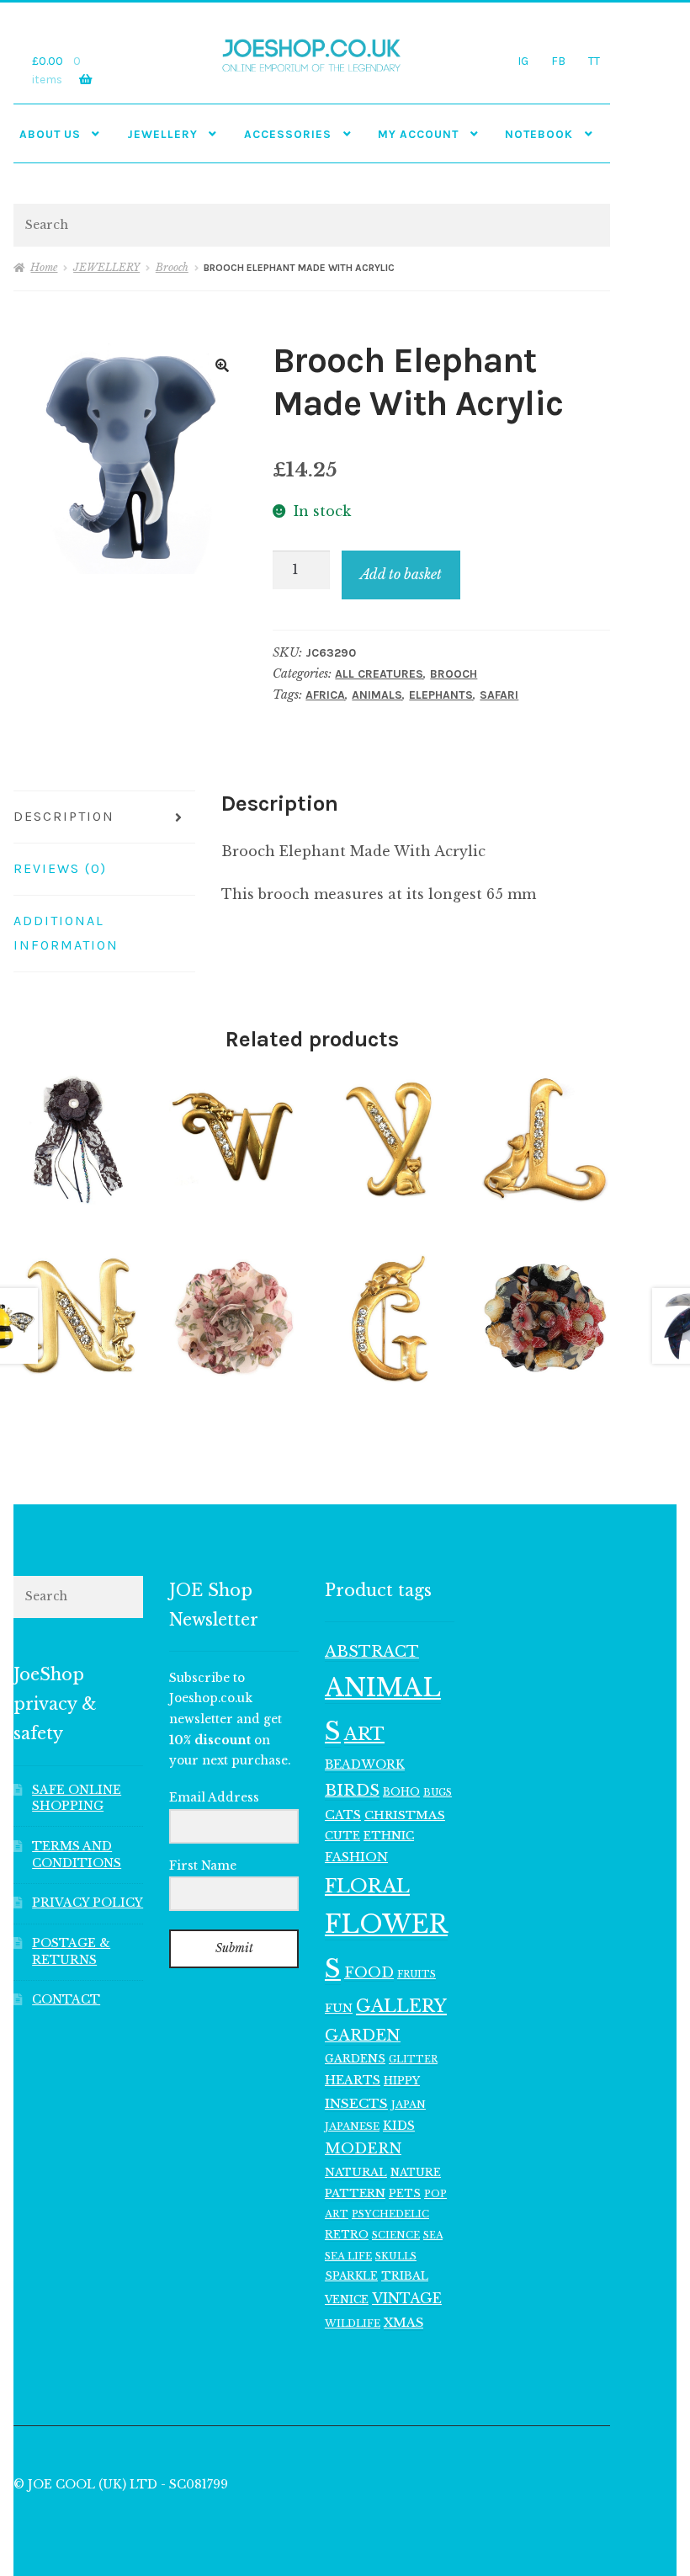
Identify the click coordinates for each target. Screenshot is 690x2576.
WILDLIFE (353, 2323)
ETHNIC (389, 1835)
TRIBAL (405, 2276)
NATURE (416, 2172)
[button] (222, 365)
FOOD (369, 1972)
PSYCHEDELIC (390, 2214)
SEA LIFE (348, 2256)
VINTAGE (407, 2299)
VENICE (347, 2299)
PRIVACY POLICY (88, 1903)
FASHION (356, 1857)
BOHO (401, 1792)
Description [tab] (64, 816)
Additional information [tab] (66, 933)
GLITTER (413, 2060)
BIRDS (352, 1790)
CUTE (342, 1836)
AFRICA (325, 695)
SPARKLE (351, 2276)
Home (44, 267)
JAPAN (409, 2105)
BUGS (438, 1793)
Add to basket (401, 574)
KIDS (399, 2126)
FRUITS (417, 1975)
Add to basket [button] (79, 1139)
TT (594, 61)
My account (418, 134)
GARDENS (355, 2059)
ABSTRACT (372, 1652)
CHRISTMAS (405, 1815)
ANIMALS (377, 695)
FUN (339, 2008)
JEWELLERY (162, 134)
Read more (546, 1319)
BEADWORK (365, 1764)
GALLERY (401, 2006)
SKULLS (396, 2256)
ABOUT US (50, 134)
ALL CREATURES (379, 674)
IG (523, 61)
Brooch (172, 267)
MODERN (363, 2149)
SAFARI (499, 695)
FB (558, 61)
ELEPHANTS (441, 695)
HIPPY (402, 2081)
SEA (433, 2235)
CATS (343, 1815)
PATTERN (355, 2193)
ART (364, 1734)
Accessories (288, 134)
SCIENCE (396, 2235)
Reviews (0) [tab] (60, 868)
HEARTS (353, 2080)
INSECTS (356, 2103)
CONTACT (66, 2000)
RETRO (347, 2235)
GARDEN (363, 2035)
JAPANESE (352, 2126)
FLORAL (367, 1886)
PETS (405, 2193)
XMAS (403, 2323)
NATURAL (356, 2172)
